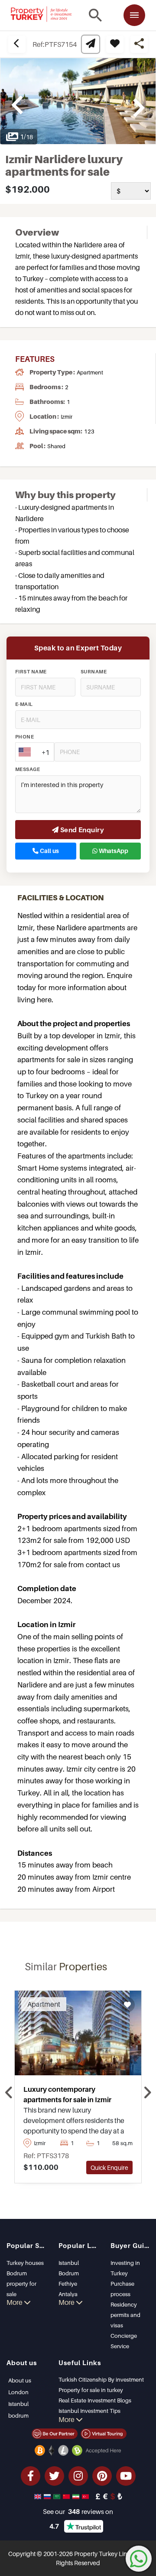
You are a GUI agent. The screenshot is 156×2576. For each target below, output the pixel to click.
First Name (31, 672)
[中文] (67, 2496)
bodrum (18, 2415)
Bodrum (69, 2273)
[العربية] (58, 2496)
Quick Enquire (109, 2167)
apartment (90, 372)
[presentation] (9, 2093)
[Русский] (48, 2496)
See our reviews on (78, 2511)
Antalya (68, 2294)
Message (28, 769)
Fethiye (68, 2284)
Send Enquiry (81, 830)
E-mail (24, 704)
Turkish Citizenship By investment (101, 2379)
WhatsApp (113, 851)
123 (89, 431)
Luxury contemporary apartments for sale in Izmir (67, 2094)
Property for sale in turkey (91, 2390)
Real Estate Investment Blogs (95, 2400)
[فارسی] (77, 2496)
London (18, 2392)
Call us (49, 851)
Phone (24, 737)
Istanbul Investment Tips (89, 2411)
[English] (39, 2496)
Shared (56, 446)
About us (20, 2380)
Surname (94, 672)
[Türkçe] (86, 2496)
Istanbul (69, 2263)
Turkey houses (25, 2263)
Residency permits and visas (125, 2315)
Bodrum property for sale (21, 2284)
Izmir (67, 417)
